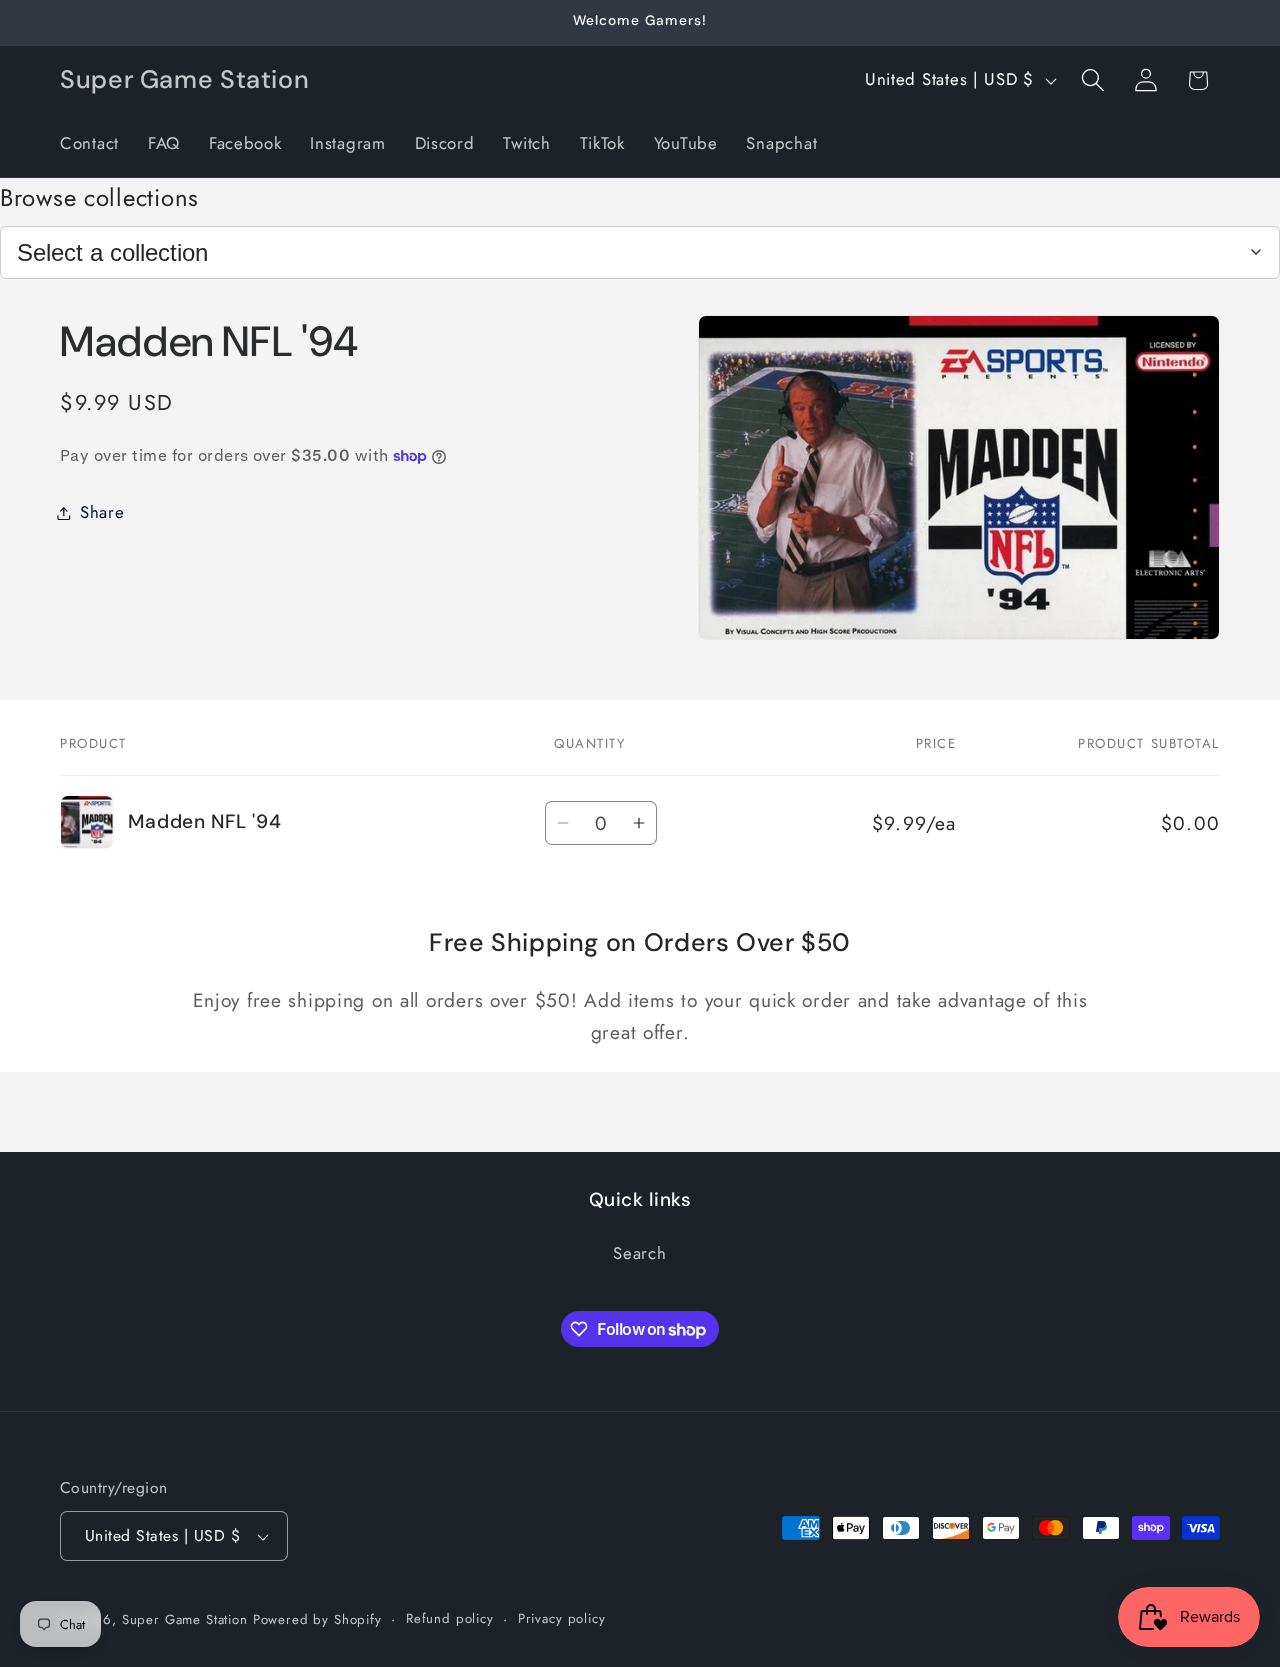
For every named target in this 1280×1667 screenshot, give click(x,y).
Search (639, 1254)
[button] (1092, 80)
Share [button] (102, 512)
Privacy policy (562, 1618)
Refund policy (450, 1618)
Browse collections (99, 197)
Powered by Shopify (317, 1619)
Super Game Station (185, 1619)
